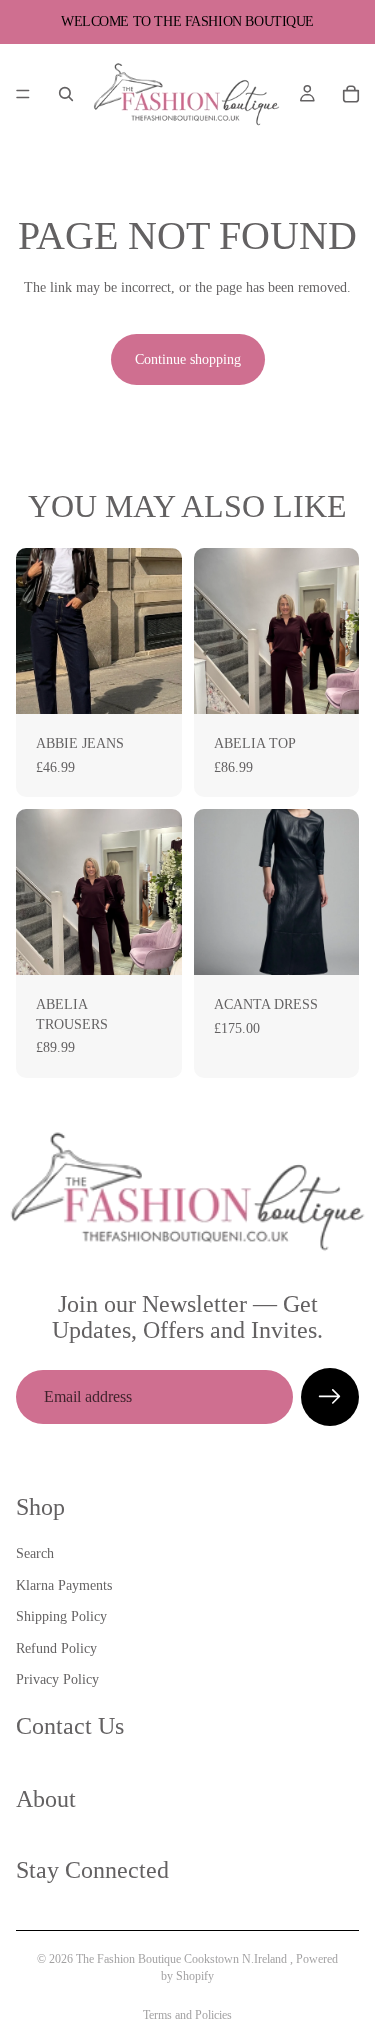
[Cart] (351, 94)
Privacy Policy (57, 1679)
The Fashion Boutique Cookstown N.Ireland (183, 1959)
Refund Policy (56, 1648)
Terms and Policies (187, 2015)
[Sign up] (330, 1397)
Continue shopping (188, 359)
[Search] (66, 94)
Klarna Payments (64, 1584)
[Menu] (23, 94)
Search (35, 1553)
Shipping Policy (61, 1616)
